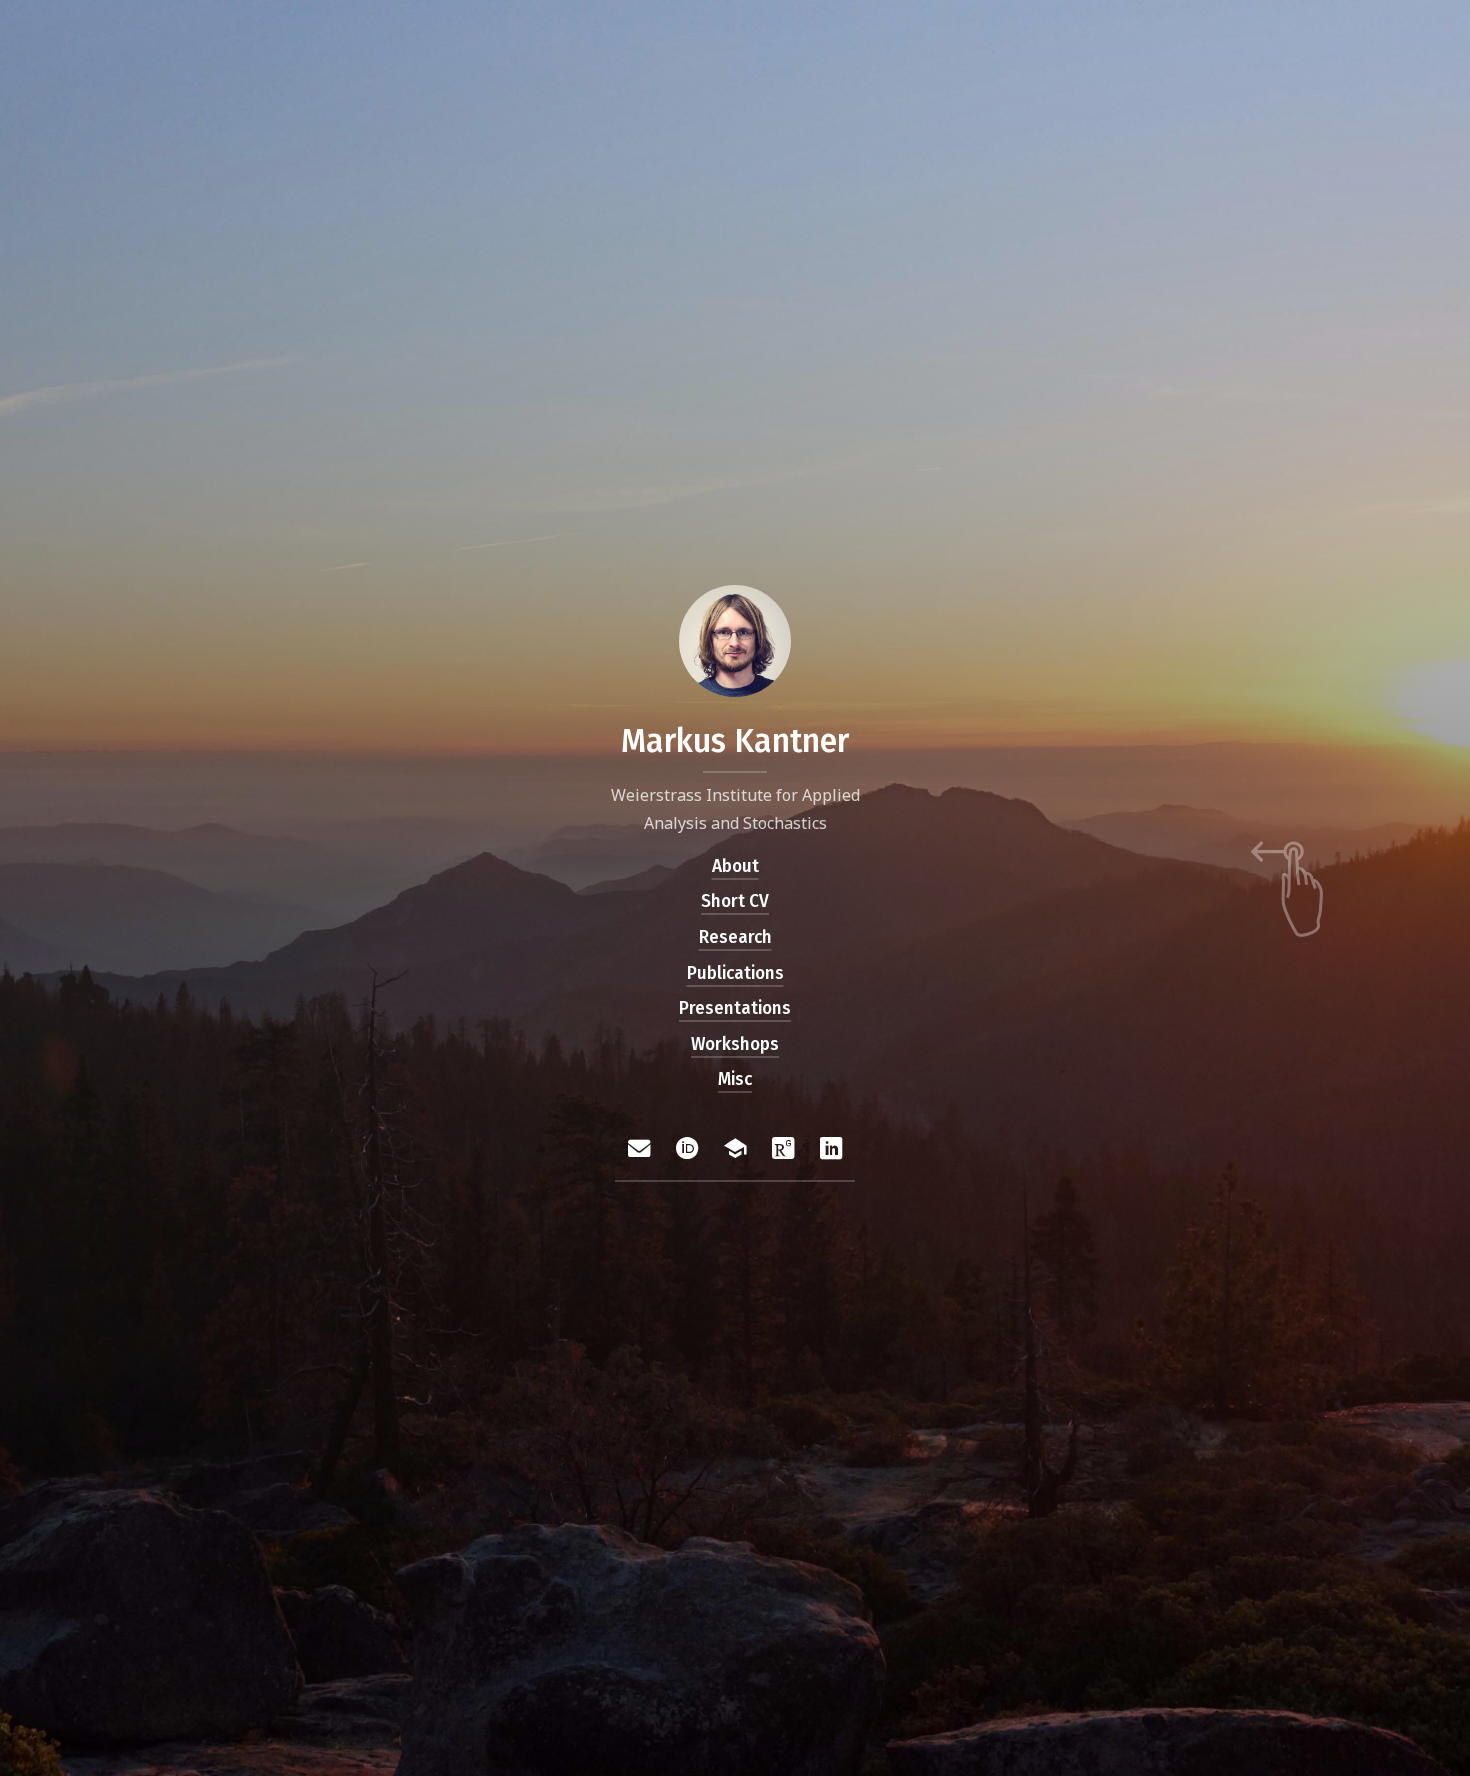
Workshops (735, 1044)
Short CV (735, 902)
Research (735, 937)
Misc (735, 1080)
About (735, 866)
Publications (735, 973)
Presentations (735, 1009)
